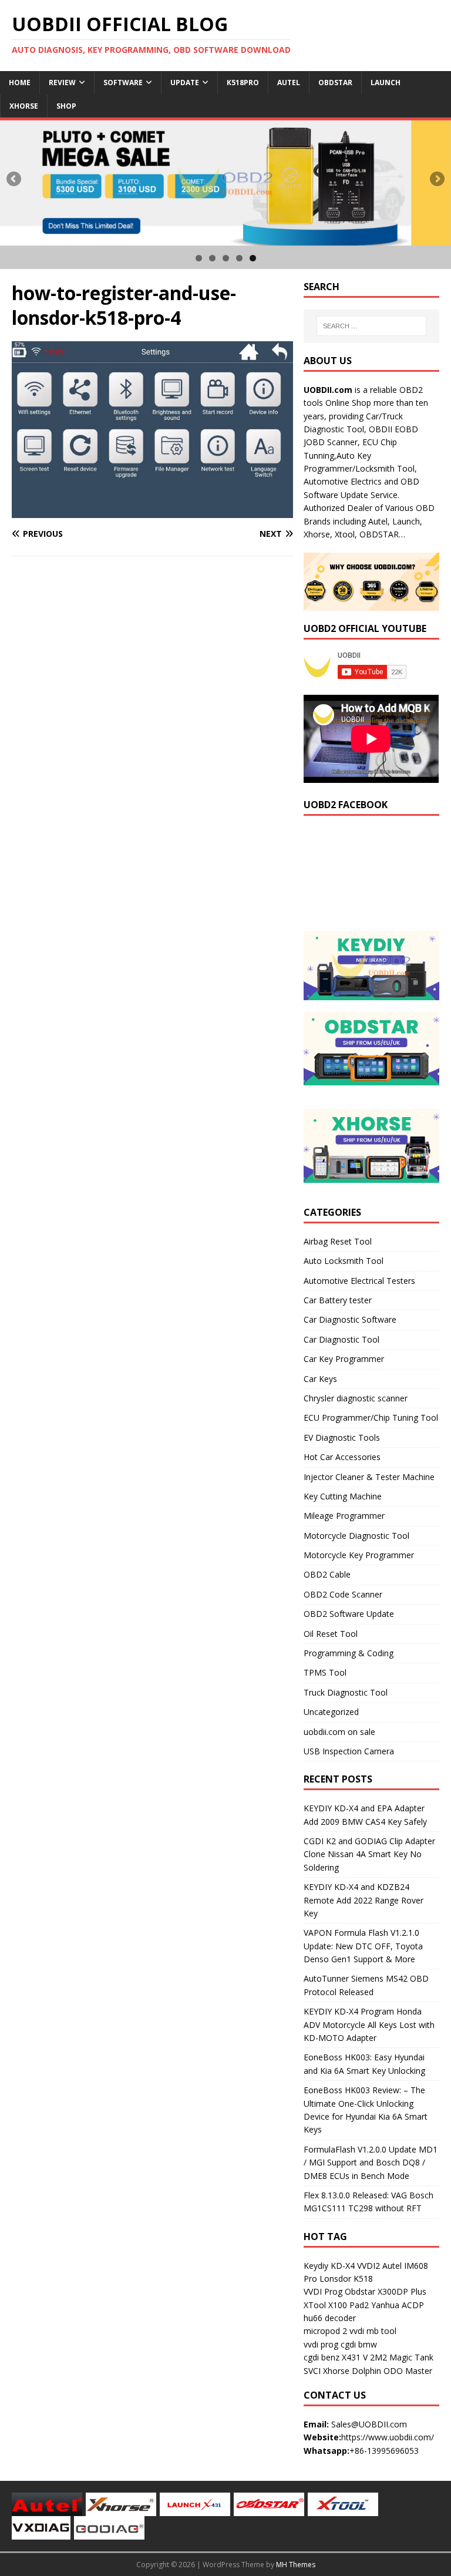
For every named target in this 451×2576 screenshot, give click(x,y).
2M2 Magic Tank (402, 2357)
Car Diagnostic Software (350, 1319)
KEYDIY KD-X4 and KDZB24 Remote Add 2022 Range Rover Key (364, 1900)
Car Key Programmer (344, 1359)
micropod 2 (325, 2331)
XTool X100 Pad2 (336, 2305)
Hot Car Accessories (342, 1457)
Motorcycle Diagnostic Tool (356, 1536)
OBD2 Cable (327, 1574)
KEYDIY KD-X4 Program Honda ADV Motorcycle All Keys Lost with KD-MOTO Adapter (369, 2025)
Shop (66, 106)
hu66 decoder (330, 2318)
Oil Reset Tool (331, 1634)
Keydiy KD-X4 (329, 2266)
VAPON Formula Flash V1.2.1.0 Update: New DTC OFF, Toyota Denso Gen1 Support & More (363, 1946)
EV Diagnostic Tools (342, 1437)
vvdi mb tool (373, 2331)
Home (20, 83)
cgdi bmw (359, 2344)
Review (62, 83)
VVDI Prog (323, 2291)
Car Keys (320, 1379)
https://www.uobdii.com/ (388, 2437)
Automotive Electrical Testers (359, 1281)
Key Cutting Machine (343, 1496)
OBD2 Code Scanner (343, 1594)
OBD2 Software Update (349, 1614)
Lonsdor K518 (346, 2279)
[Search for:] (371, 326)
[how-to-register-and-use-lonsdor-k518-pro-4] (152, 511)
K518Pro (243, 83)
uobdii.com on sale (339, 1732)
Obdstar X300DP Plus (386, 2291)
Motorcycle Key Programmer (359, 1555)
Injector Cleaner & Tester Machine (369, 1477)
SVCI (312, 2371)
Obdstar (335, 83)
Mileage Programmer (344, 1516)
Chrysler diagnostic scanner (356, 1398)
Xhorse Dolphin (352, 2371)
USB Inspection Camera (349, 1751)
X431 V (355, 2357)
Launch (386, 83)
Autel (289, 83)
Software (123, 83)
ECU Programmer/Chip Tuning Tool (371, 1418)
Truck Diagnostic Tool (346, 1692)
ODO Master (408, 2371)
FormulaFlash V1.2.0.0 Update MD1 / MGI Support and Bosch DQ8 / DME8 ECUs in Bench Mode (371, 2163)
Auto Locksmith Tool (344, 1261)
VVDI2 (368, 2266)
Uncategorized (331, 1712)
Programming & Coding (349, 1653)
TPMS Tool (325, 1672)
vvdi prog (321, 2344)
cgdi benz (322, 2357)
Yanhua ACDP (398, 2305)
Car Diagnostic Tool (341, 1339)
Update (185, 83)
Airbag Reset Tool (338, 1241)
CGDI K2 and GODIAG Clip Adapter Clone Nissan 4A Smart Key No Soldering (369, 1854)
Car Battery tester (338, 1300)
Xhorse (24, 106)
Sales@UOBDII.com (369, 2424)
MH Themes (296, 2565)
